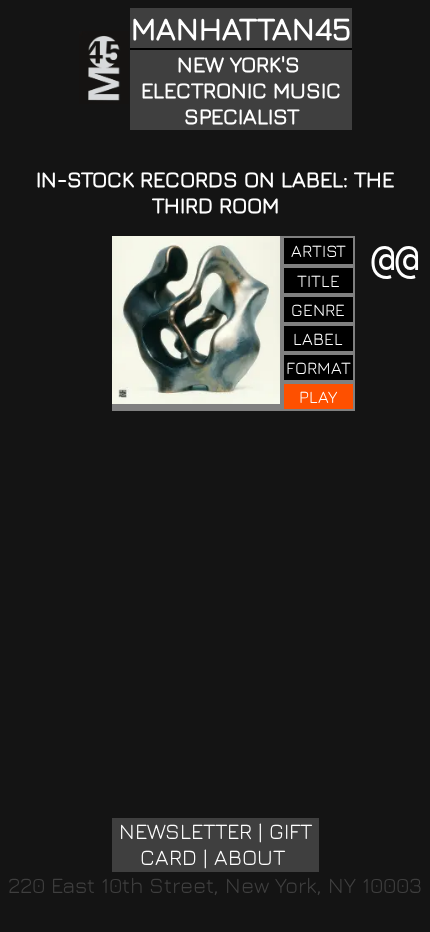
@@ (395, 259)
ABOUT (249, 857)
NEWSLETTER (185, 831)
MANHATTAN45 (241, 28)
